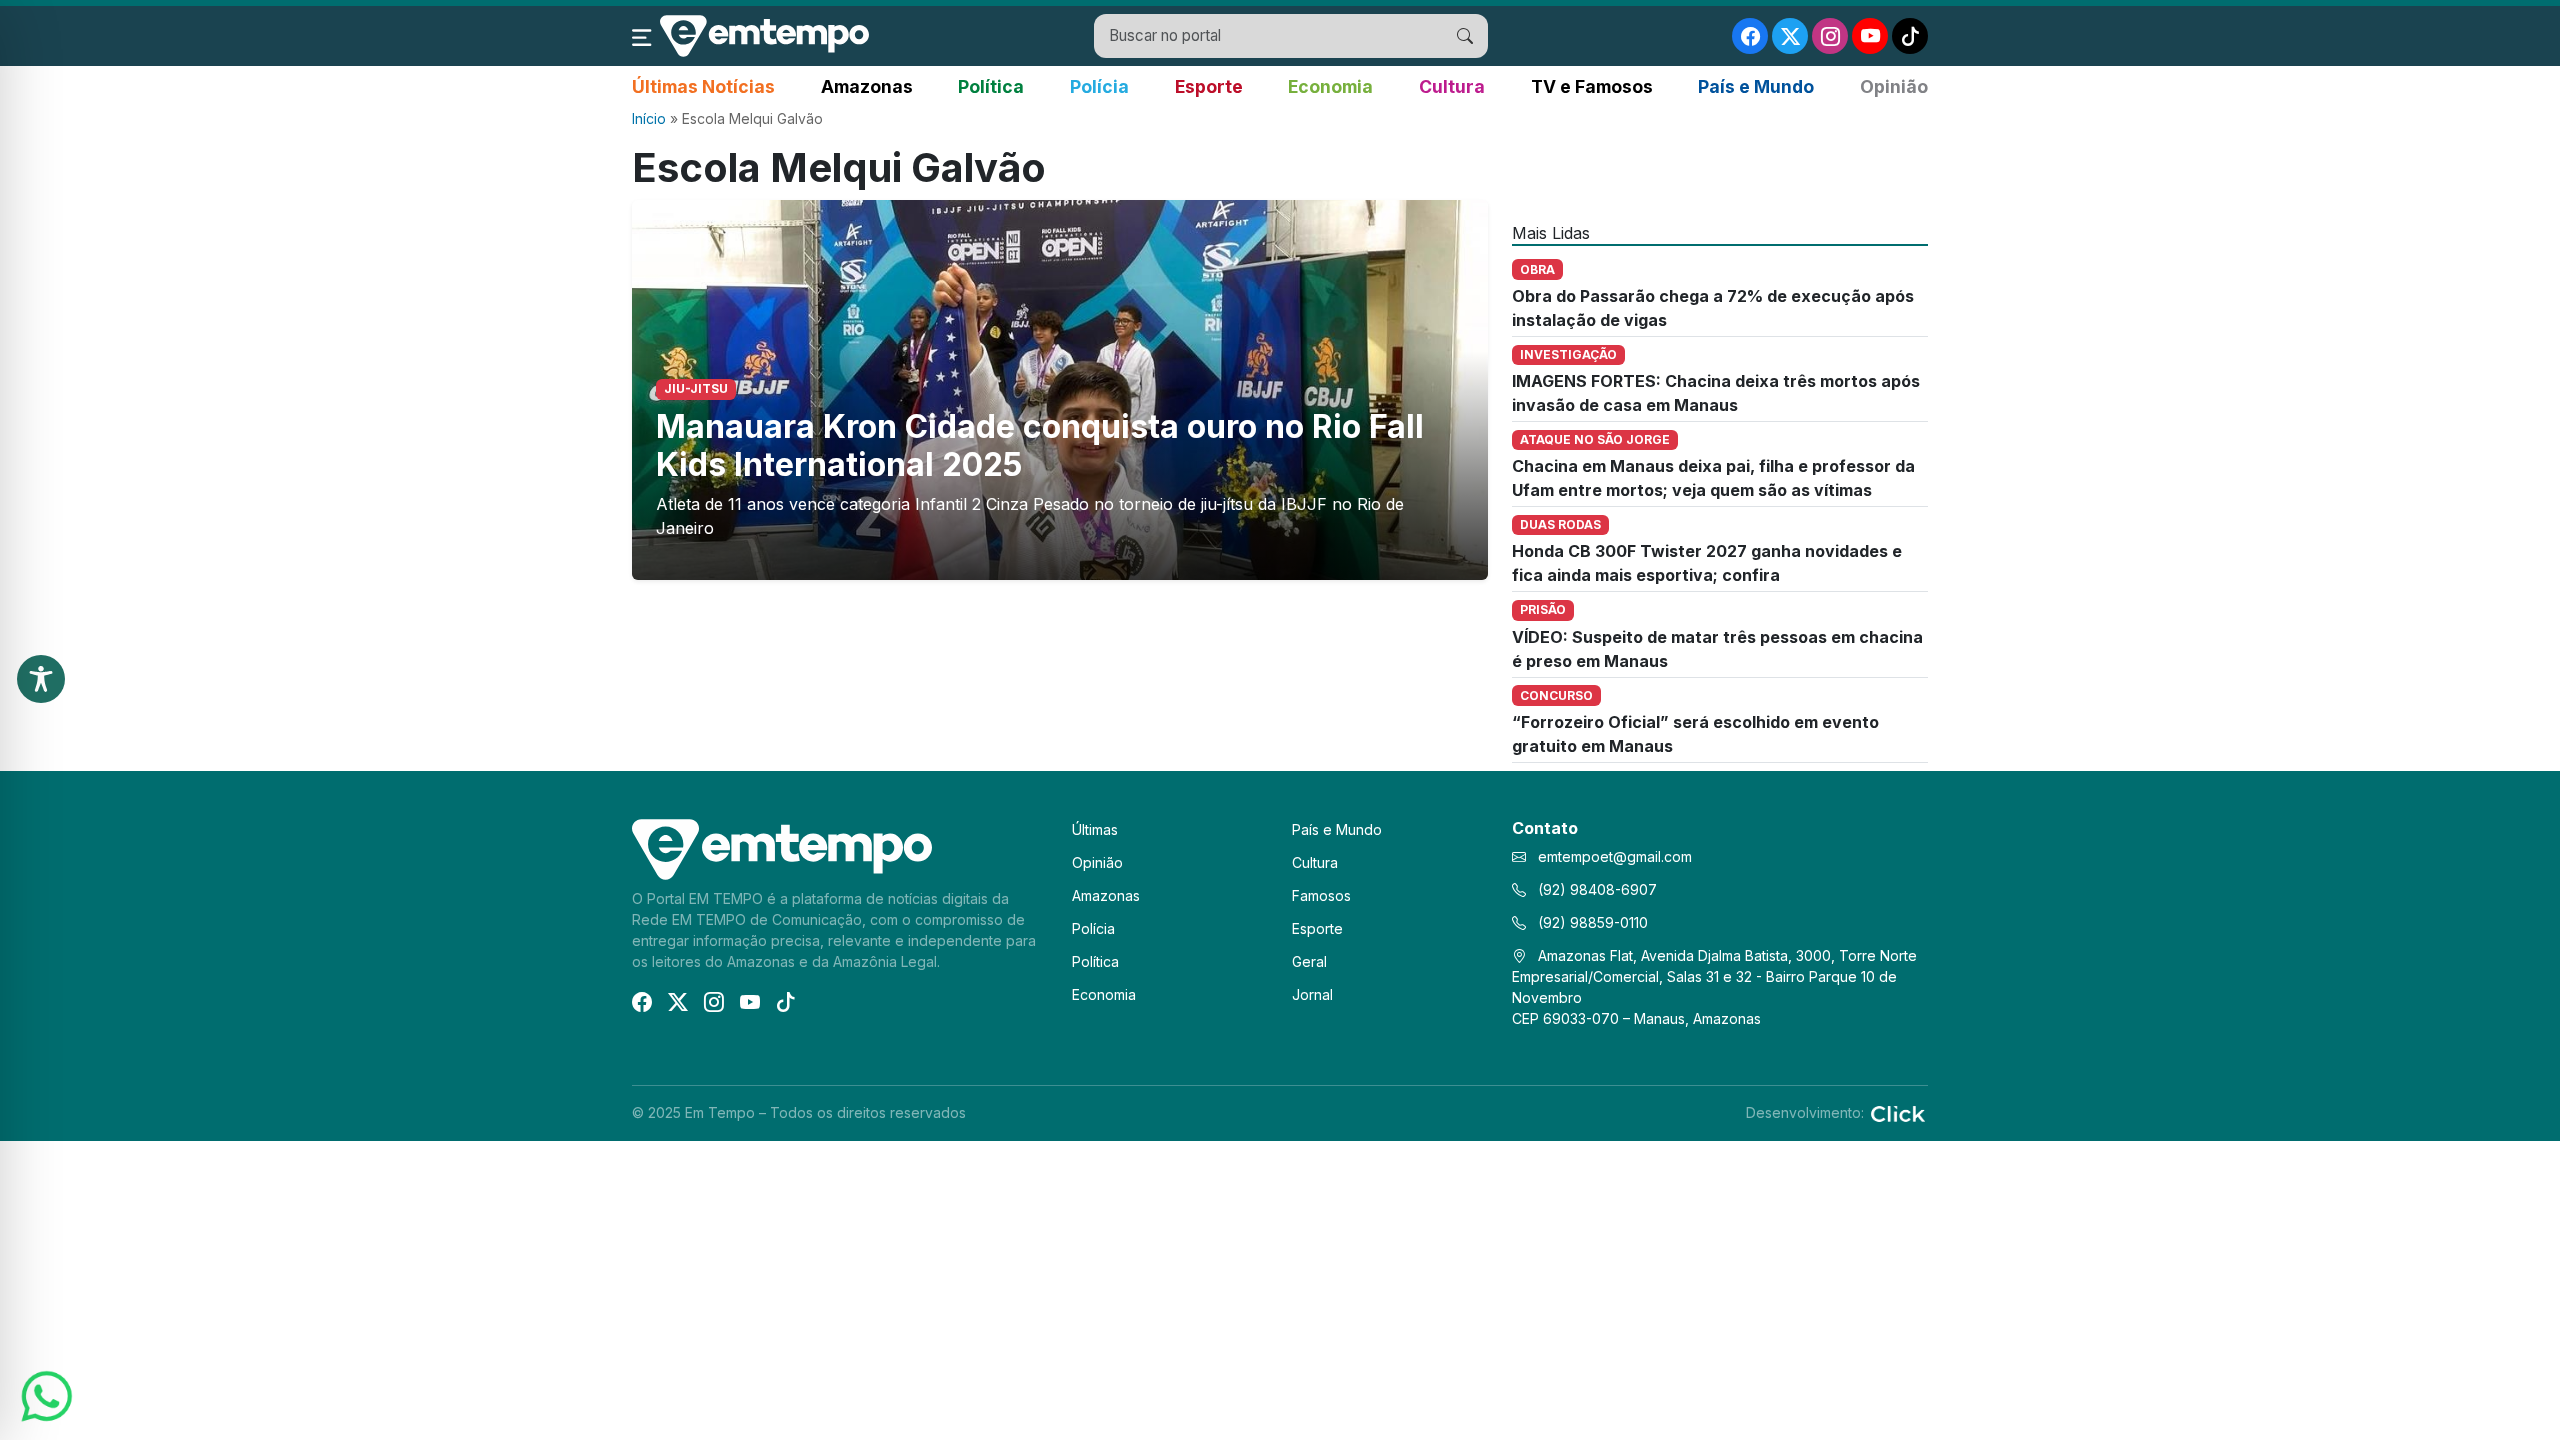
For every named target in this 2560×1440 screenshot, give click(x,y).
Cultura (1452, 86)
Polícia (1099, 86)
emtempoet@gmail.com (1615, 856)
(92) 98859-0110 (1591, 922)
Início (649, 118)
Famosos (1321, 895)
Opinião (1894, 86)
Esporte (1209, 86)
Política (991, 86)
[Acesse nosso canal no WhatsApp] (45, 1395)
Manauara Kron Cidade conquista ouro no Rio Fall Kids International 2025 (1040, 445)
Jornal (1312, 994)
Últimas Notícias (703, 86)
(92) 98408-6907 (1595, 889)
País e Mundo (1756, 86)
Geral (1309, 961)
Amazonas (867, 86)
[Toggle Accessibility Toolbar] (41, 679)
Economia (1330, 86)
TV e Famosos (1592, 86)
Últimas (1095, 829)
